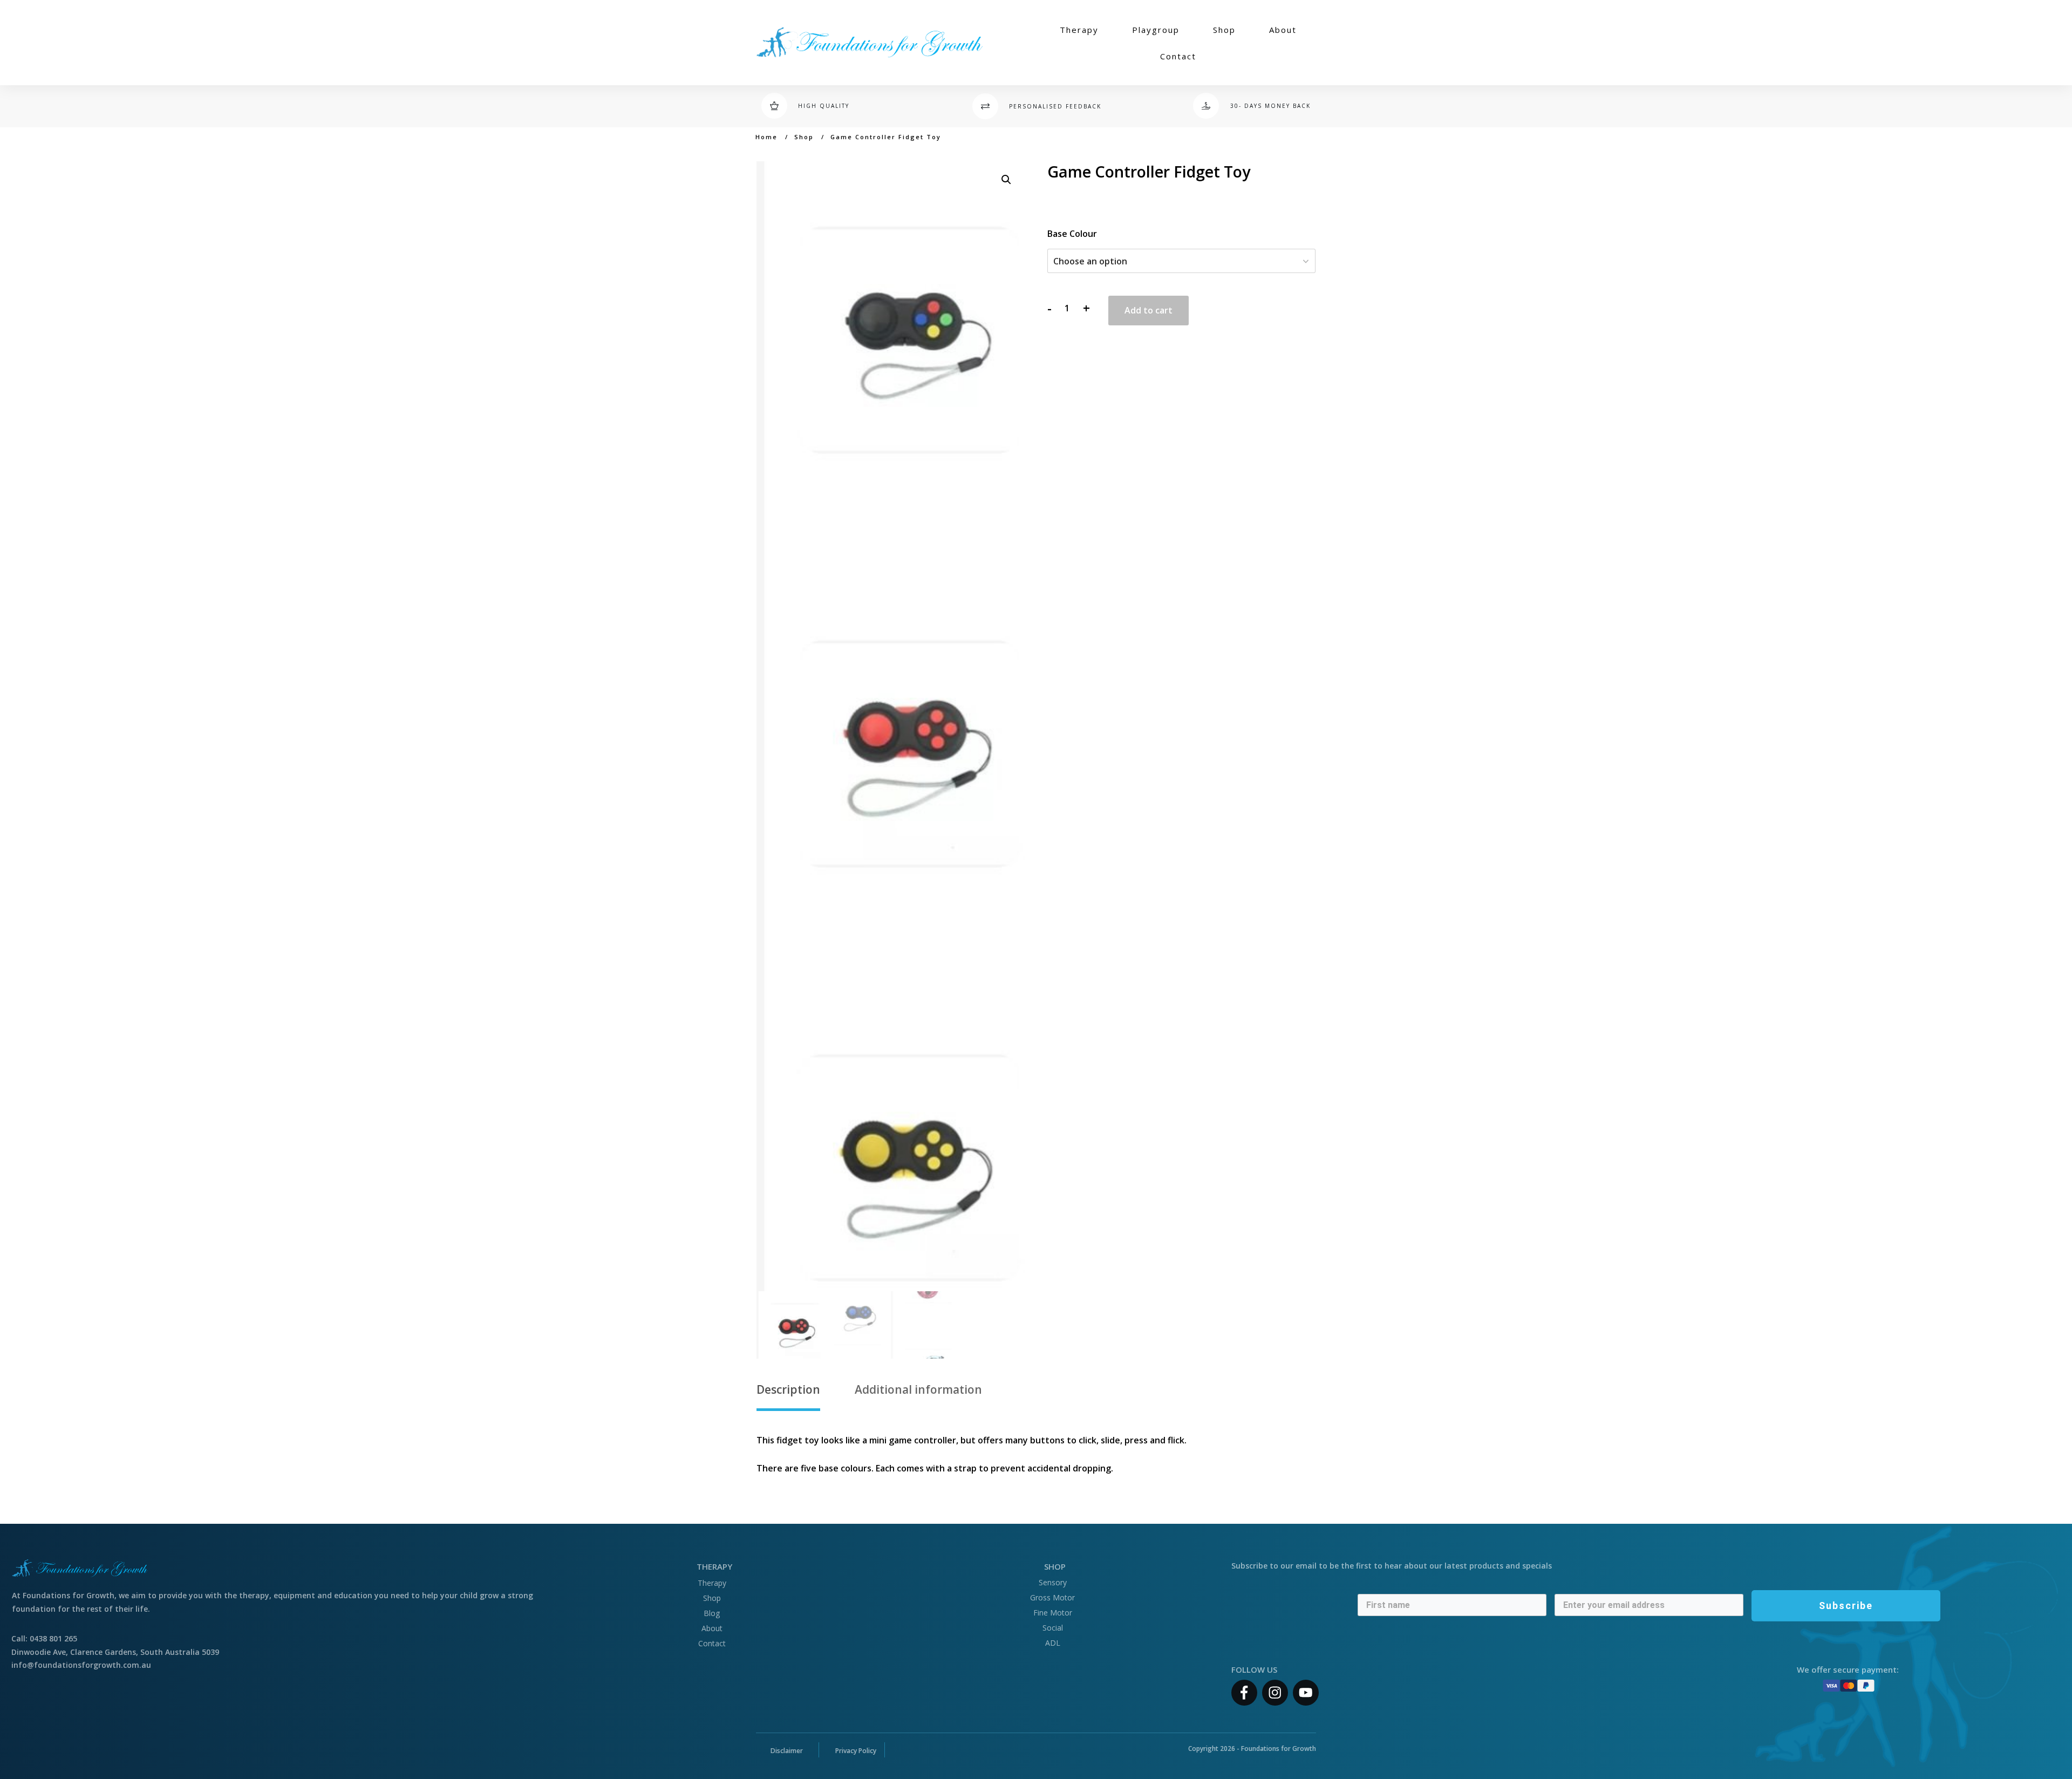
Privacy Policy (856, 1751)
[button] (1006, 180)
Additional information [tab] (918, 1389)
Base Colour (1072, 234)
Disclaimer (787, 1751)
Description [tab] (788, 1389)
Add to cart (1149, 310)
